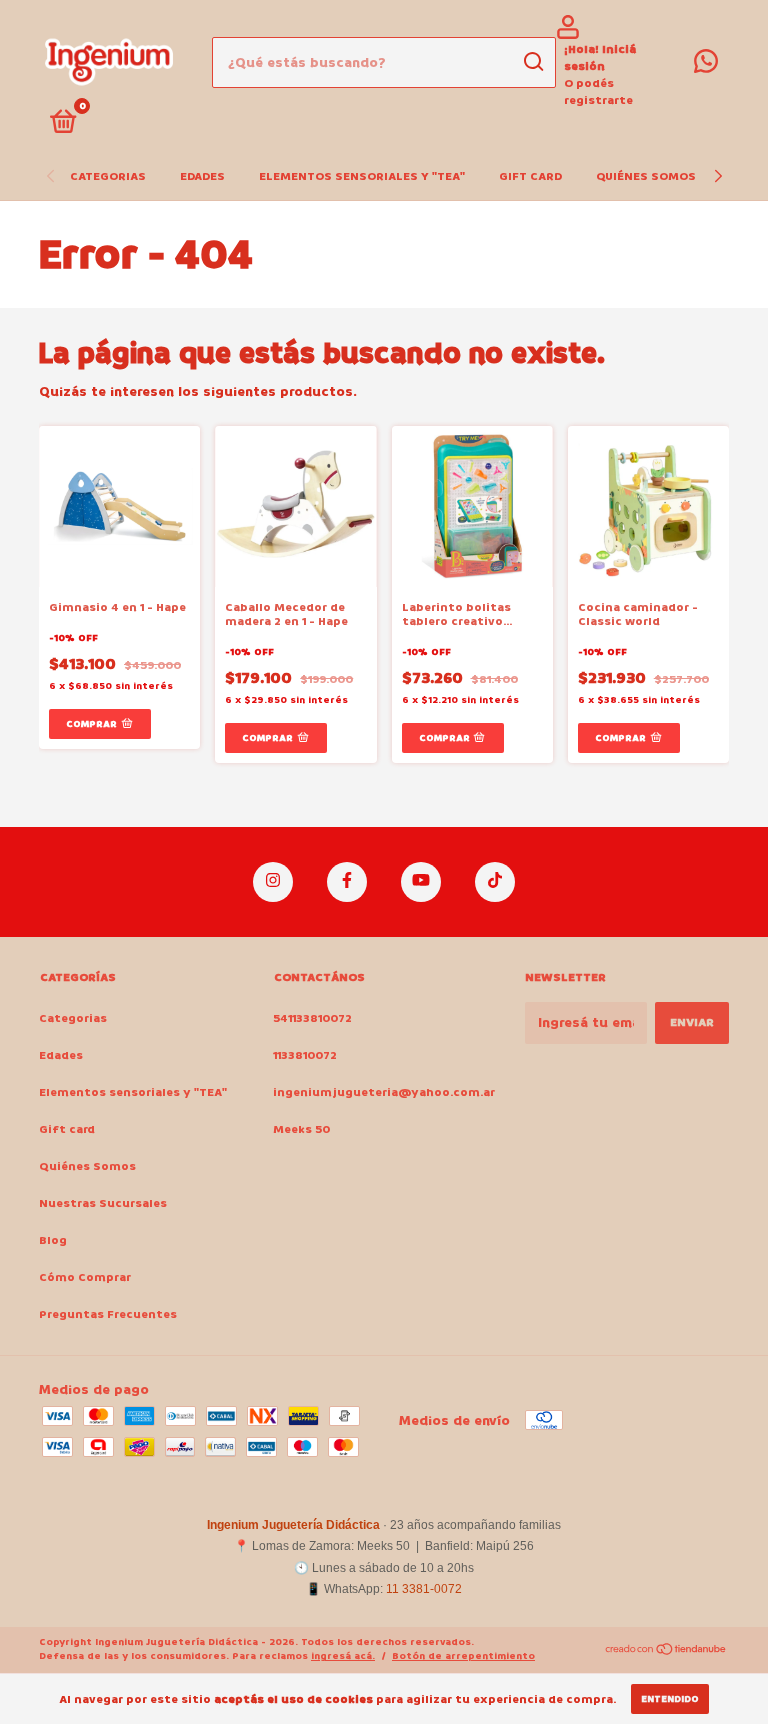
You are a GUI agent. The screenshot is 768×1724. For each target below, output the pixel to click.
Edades (202, 176)
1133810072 (305, 1055)
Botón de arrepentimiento (463, 1656)
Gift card (530, 176)
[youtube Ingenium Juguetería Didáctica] (421, 882)
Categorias (108, 176)
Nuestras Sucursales (103, 1203)
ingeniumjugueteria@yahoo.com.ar (384, 1092)
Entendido (670, 1699)
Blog (53, 1240)
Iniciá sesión (600, 58)
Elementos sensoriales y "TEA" (362, 176)
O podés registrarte (598, 92)
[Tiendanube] (666, 1651)
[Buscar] (532, 62)
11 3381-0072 (424, 1589)
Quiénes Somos (646, 176)
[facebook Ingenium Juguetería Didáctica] (347, 882)
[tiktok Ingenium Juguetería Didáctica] (495, 882)
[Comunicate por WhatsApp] (706, 66)
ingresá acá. (343, 1656)
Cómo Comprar (85, 1277)
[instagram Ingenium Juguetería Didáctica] (273, 882)
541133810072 (312, 1018)
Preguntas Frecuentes (108, 1314)
